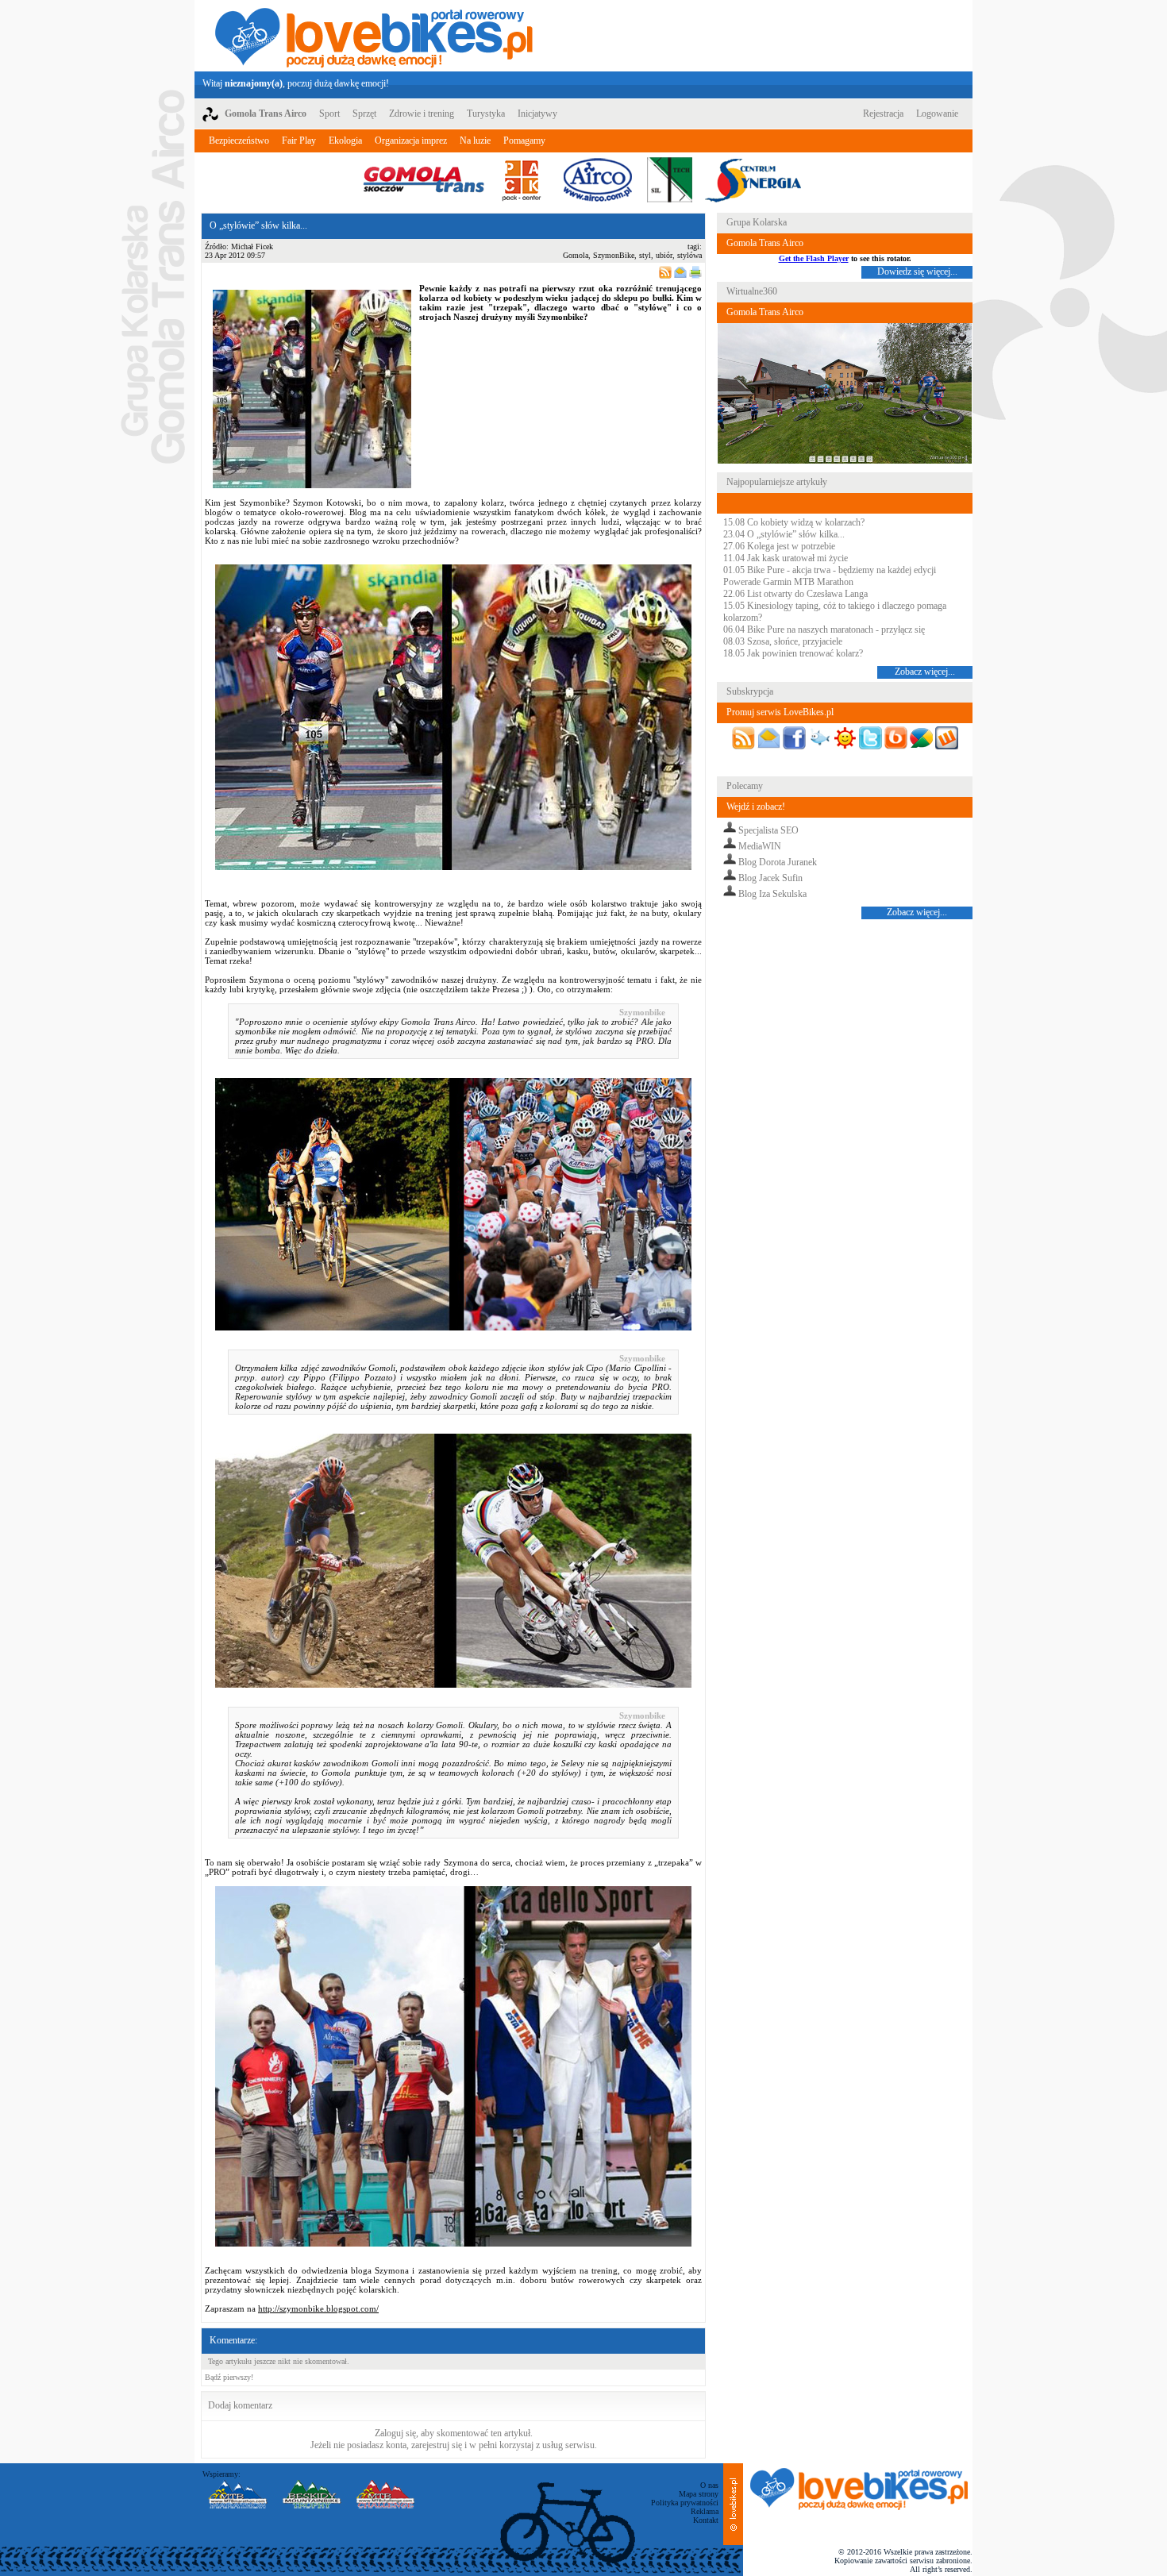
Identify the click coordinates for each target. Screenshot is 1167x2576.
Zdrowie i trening (422, 114)
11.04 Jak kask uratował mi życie (786, 558)
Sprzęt (364, 114)
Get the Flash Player (814, 258)
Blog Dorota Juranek (778, 862)
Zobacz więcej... (925, 672)
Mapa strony (699, 2494)
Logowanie (937, 114)
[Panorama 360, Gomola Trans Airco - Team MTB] (845, 461)
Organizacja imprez (411, 141)
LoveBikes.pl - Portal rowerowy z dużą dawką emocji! (374, 36)
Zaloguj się (395, 2433)
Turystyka (486, 114)
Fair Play (299, 141)
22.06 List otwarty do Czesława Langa (795, 594)
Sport (329, 114)
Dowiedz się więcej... (917, 271)
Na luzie (475, 141)
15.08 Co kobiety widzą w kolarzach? (794, 522)
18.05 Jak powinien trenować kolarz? (793, 653)
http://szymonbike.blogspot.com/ (318, 2308)
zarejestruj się (437, 2445)
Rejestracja (883, 114)
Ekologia (345, 141)
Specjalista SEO (768, 830)
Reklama (705, 2511)
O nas (709, 2485)
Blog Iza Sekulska (772, 894)
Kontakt (706, 2520)
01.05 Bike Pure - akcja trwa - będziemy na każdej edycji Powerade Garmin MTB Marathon (830, 576)
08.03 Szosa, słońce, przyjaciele (783, 641)
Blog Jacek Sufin (770, 878)
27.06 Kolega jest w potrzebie (779, 546)
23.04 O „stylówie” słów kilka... (784, 534)
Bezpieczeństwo (239, 141)
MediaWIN (760, 846)
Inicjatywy (537, 114)
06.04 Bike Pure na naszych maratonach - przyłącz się (824, 630)
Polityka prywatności (685, 2503)
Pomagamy (524, 141)
